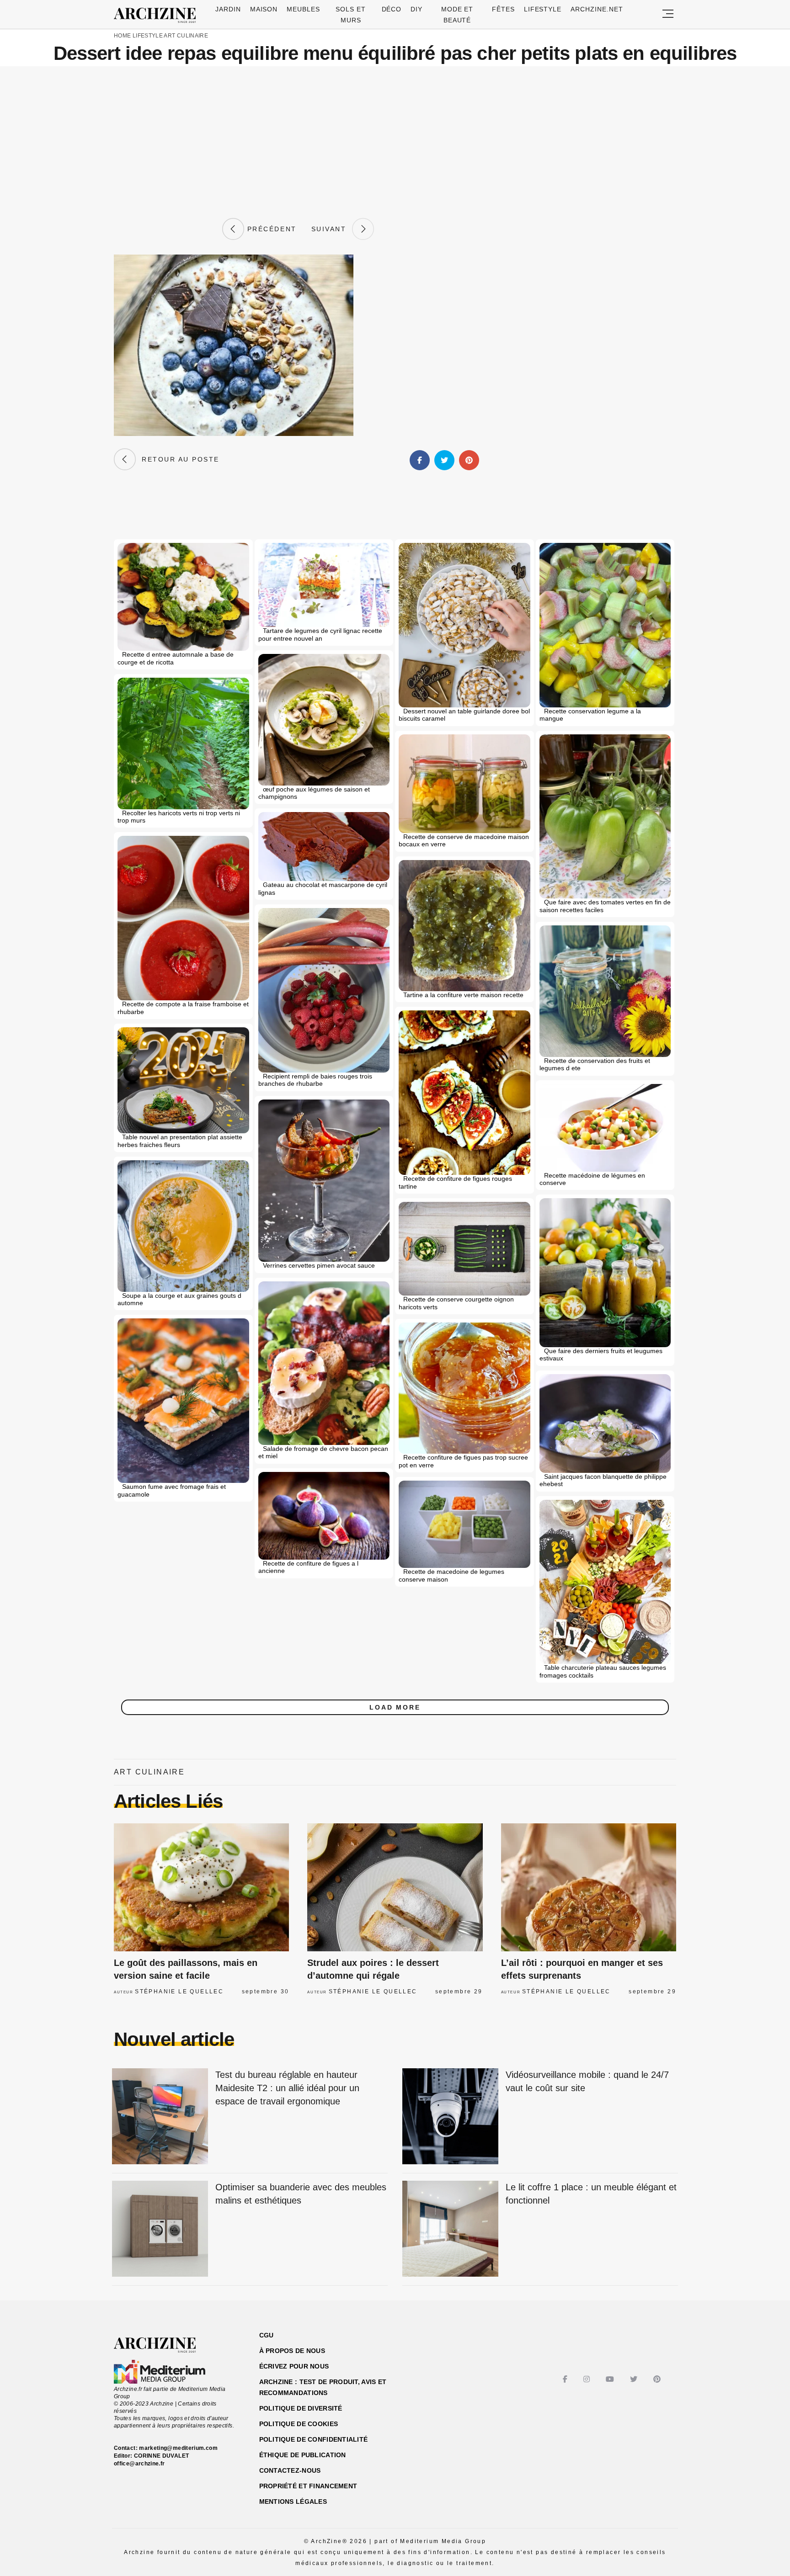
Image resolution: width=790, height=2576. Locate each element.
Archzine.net (597, 9)
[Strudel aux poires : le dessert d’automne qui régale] (395, 1887)
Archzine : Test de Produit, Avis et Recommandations (323, 2387)
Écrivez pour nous (294, 2366)
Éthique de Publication (303, 2455)
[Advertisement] (395, 142)
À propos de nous (292, 2351)
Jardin (228, 9)
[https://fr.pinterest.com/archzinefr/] (658, 2379)
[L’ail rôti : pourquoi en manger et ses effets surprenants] (589, 1887)
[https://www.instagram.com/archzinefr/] (588, 2379)
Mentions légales (293, 2502)
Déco (392, 9)
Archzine (158, 16)
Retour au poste (178, 459)
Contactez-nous (290, 2470)
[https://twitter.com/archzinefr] (635, 2379)
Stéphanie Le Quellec (179, 1992)
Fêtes (503, 9)
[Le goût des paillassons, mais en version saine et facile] (201, 1887)
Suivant (332, 229)
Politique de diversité (301, 2408)
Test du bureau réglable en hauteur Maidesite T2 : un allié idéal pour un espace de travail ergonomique (287, 2088)
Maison (264, 9)
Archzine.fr (163, 2345)
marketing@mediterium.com (178, 2448)
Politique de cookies (299, 2424)
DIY (416, 9)
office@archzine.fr (139, 2464)
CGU (267, 2335)
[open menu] (668, 14)
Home (122, 36)
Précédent (270, 229)
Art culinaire (186, 36)
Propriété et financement (308, 2486)
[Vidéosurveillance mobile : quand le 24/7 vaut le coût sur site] (450, 2117)
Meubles (303, 9)
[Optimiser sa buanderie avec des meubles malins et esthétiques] (160, 2229)
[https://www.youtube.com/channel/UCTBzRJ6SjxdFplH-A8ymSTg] (611, 2379)
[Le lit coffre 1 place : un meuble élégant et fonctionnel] (450, 2229)
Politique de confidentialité (314, 2439)
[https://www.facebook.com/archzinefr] (566, 2379)
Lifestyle (543, 9)
